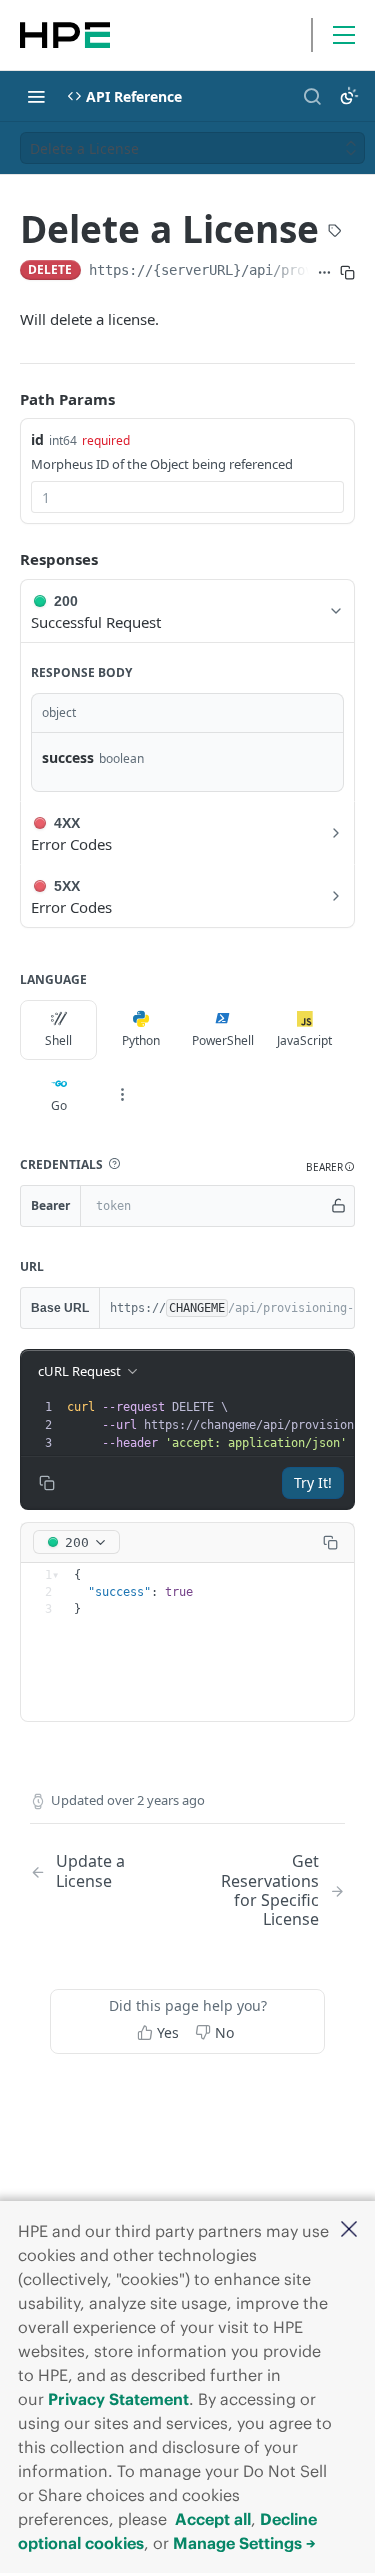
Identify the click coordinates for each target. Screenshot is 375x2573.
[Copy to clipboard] (347, 272)
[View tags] (335, 232)
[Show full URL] (324, 272)
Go (59, 1105)
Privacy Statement (118, 2399)
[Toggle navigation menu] (36, 96)
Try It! (313, 1482)
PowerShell (223, 1040)
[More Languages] (122, 1095)
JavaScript (304, 1040)
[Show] (339, 1206)
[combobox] (187, 497)
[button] (349, 2230)
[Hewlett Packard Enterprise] (65, 35)
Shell (58, 1040)
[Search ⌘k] (312, 96)
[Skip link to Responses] (6, 560)
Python (141, 1040)
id (37, 439)
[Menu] (344, 35)
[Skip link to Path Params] (6, 399)
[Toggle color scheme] (349, 96)
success (68, 757)
